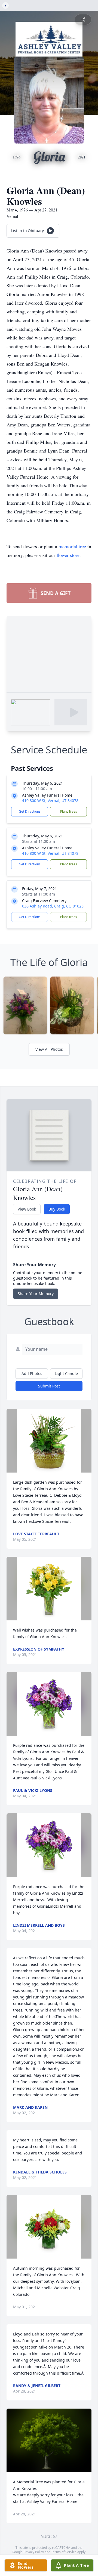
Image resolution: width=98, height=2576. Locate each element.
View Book (27, 1209)
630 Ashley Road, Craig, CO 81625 (53, 906)
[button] (49, 1441)
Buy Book (57, 1209)
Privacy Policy (34, 2552)
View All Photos (49, 1049)
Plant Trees (69, 811)
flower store (68, 555)
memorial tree (72, 546)
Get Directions (30, 811)
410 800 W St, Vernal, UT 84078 (50, 801)
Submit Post (49, 1386)
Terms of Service (64, 2552)
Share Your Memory (36, 1294)
